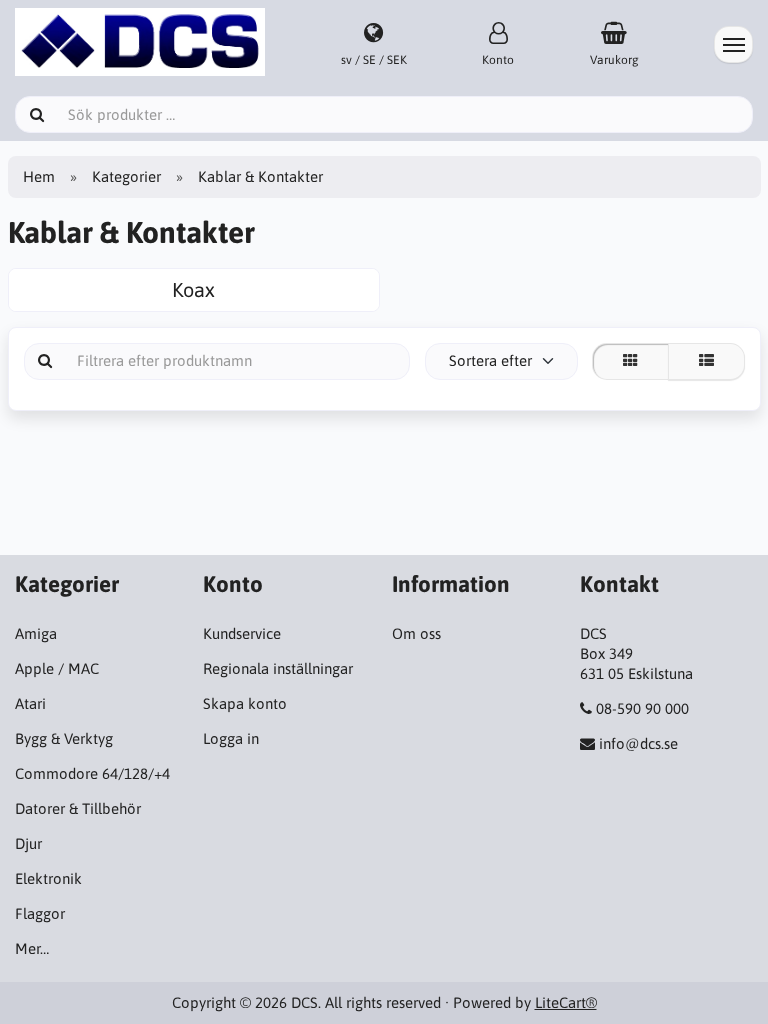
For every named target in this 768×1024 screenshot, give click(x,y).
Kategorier (126, 176)
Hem (39, 176)
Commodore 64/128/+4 (92, 773)
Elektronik (48, 878)
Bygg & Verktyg (64, 738)
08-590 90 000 (642, 708)
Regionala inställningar (278, 668)
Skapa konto (245, 703)
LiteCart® (566, 1002)
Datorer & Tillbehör (78, 808)
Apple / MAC (57, 668)
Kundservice (242, 633)
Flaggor (40, 913)
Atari (30, 703)
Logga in (231, 738)
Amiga (36, 633)
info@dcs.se (638, 743)
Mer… (32, 948)
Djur (28, 843)
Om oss (416, 633)
